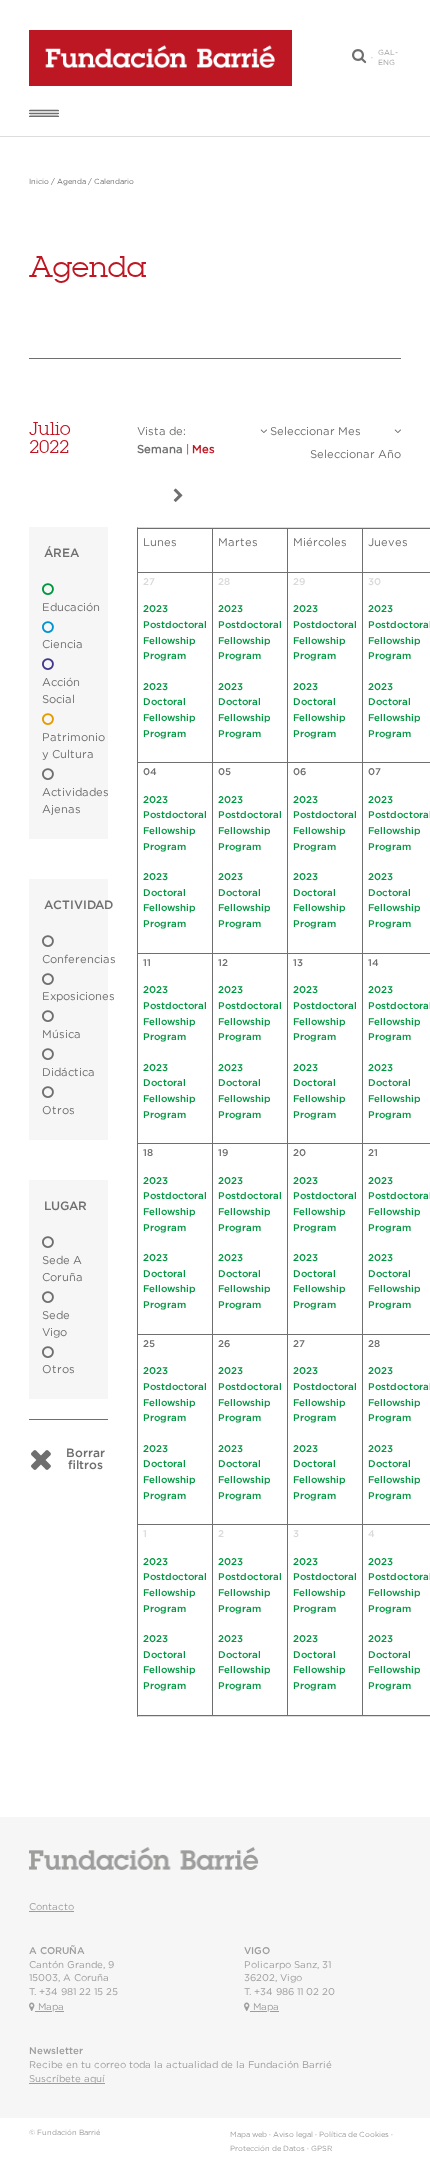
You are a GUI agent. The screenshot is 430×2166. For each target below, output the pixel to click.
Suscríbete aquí (67, 2079)
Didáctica (68, 1072)
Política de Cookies (354, 2135)
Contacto (51, 1907)
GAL (386, 53)
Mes (203, 449)
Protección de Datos (267, 2149)
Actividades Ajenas (75, 801)
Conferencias (79, 959)
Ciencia (62, 644)
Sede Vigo (56, 1324)
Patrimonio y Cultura (73, 746)
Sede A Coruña (62, 1269)
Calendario (114, 182)
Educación (71, 607)
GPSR (321, 2149)
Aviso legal (293, 2135)
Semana (160, 449)
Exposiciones (78, 996)
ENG (386, 63)
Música (61, 1034)
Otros (58, 1110)
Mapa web (248, 2135)
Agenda (71, 182)
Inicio (39, 182)
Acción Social (61, 691)
